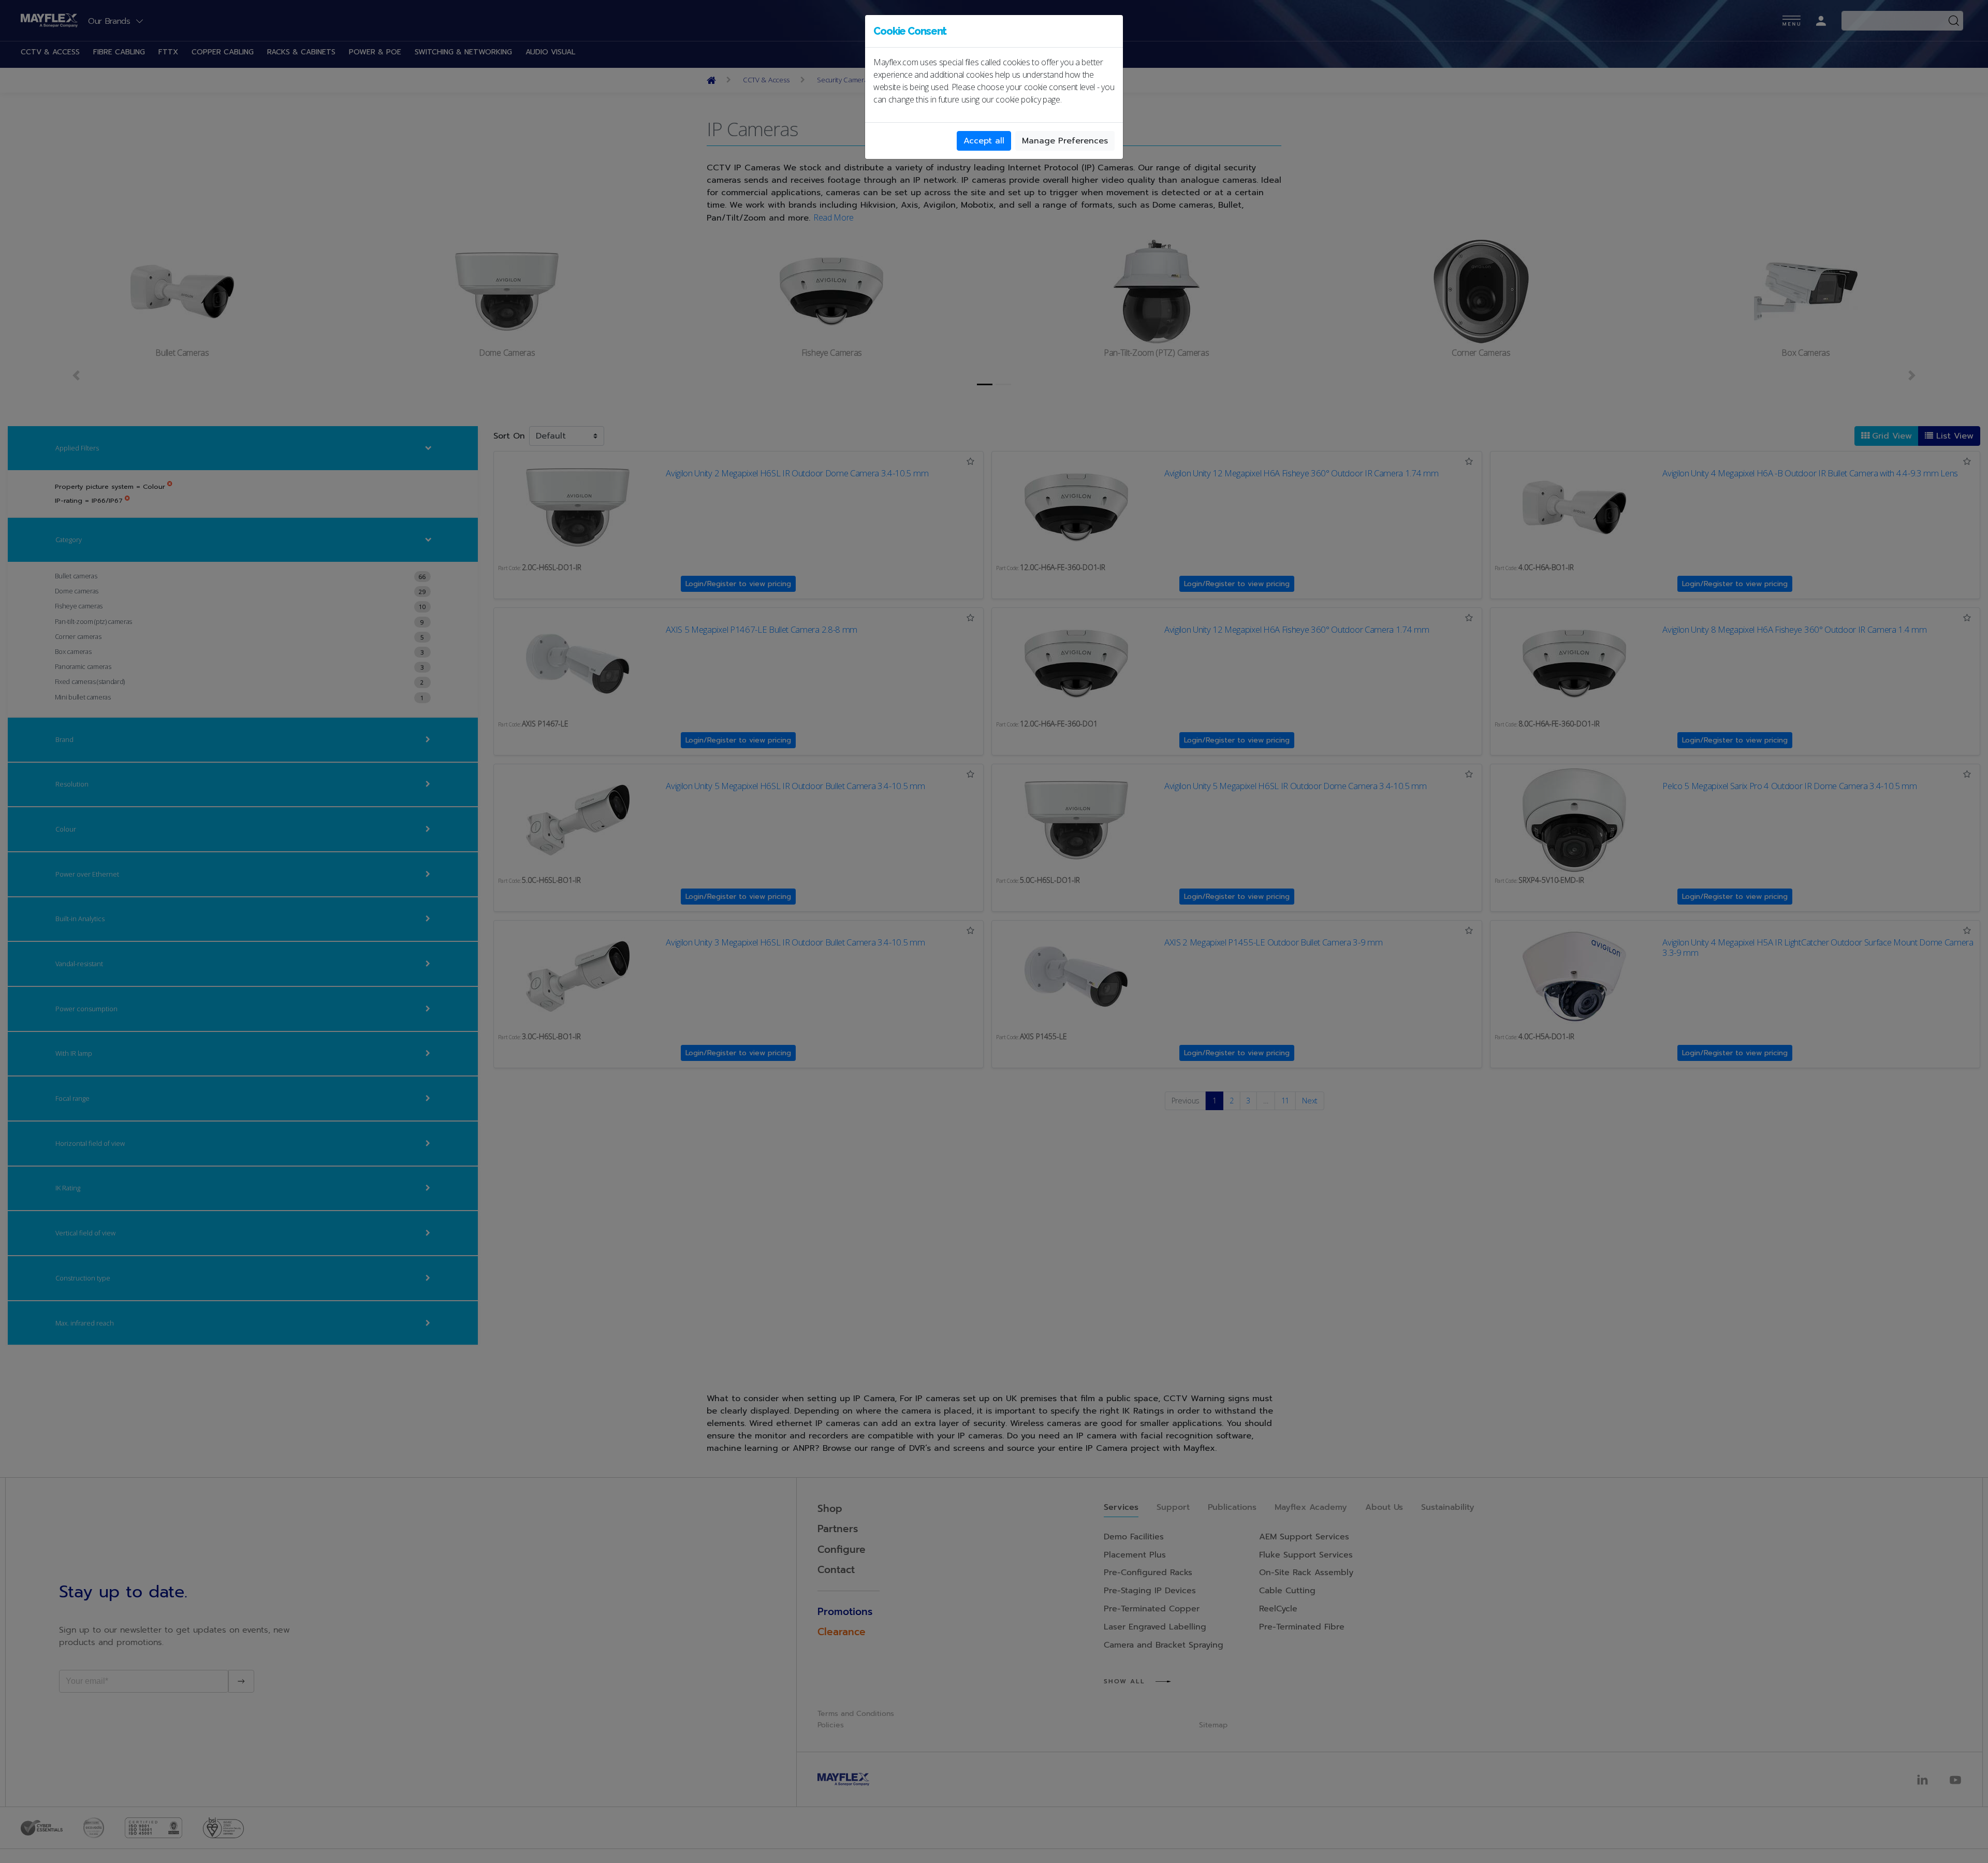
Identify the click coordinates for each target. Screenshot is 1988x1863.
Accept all (984, 141)
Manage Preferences (1065, 141)
